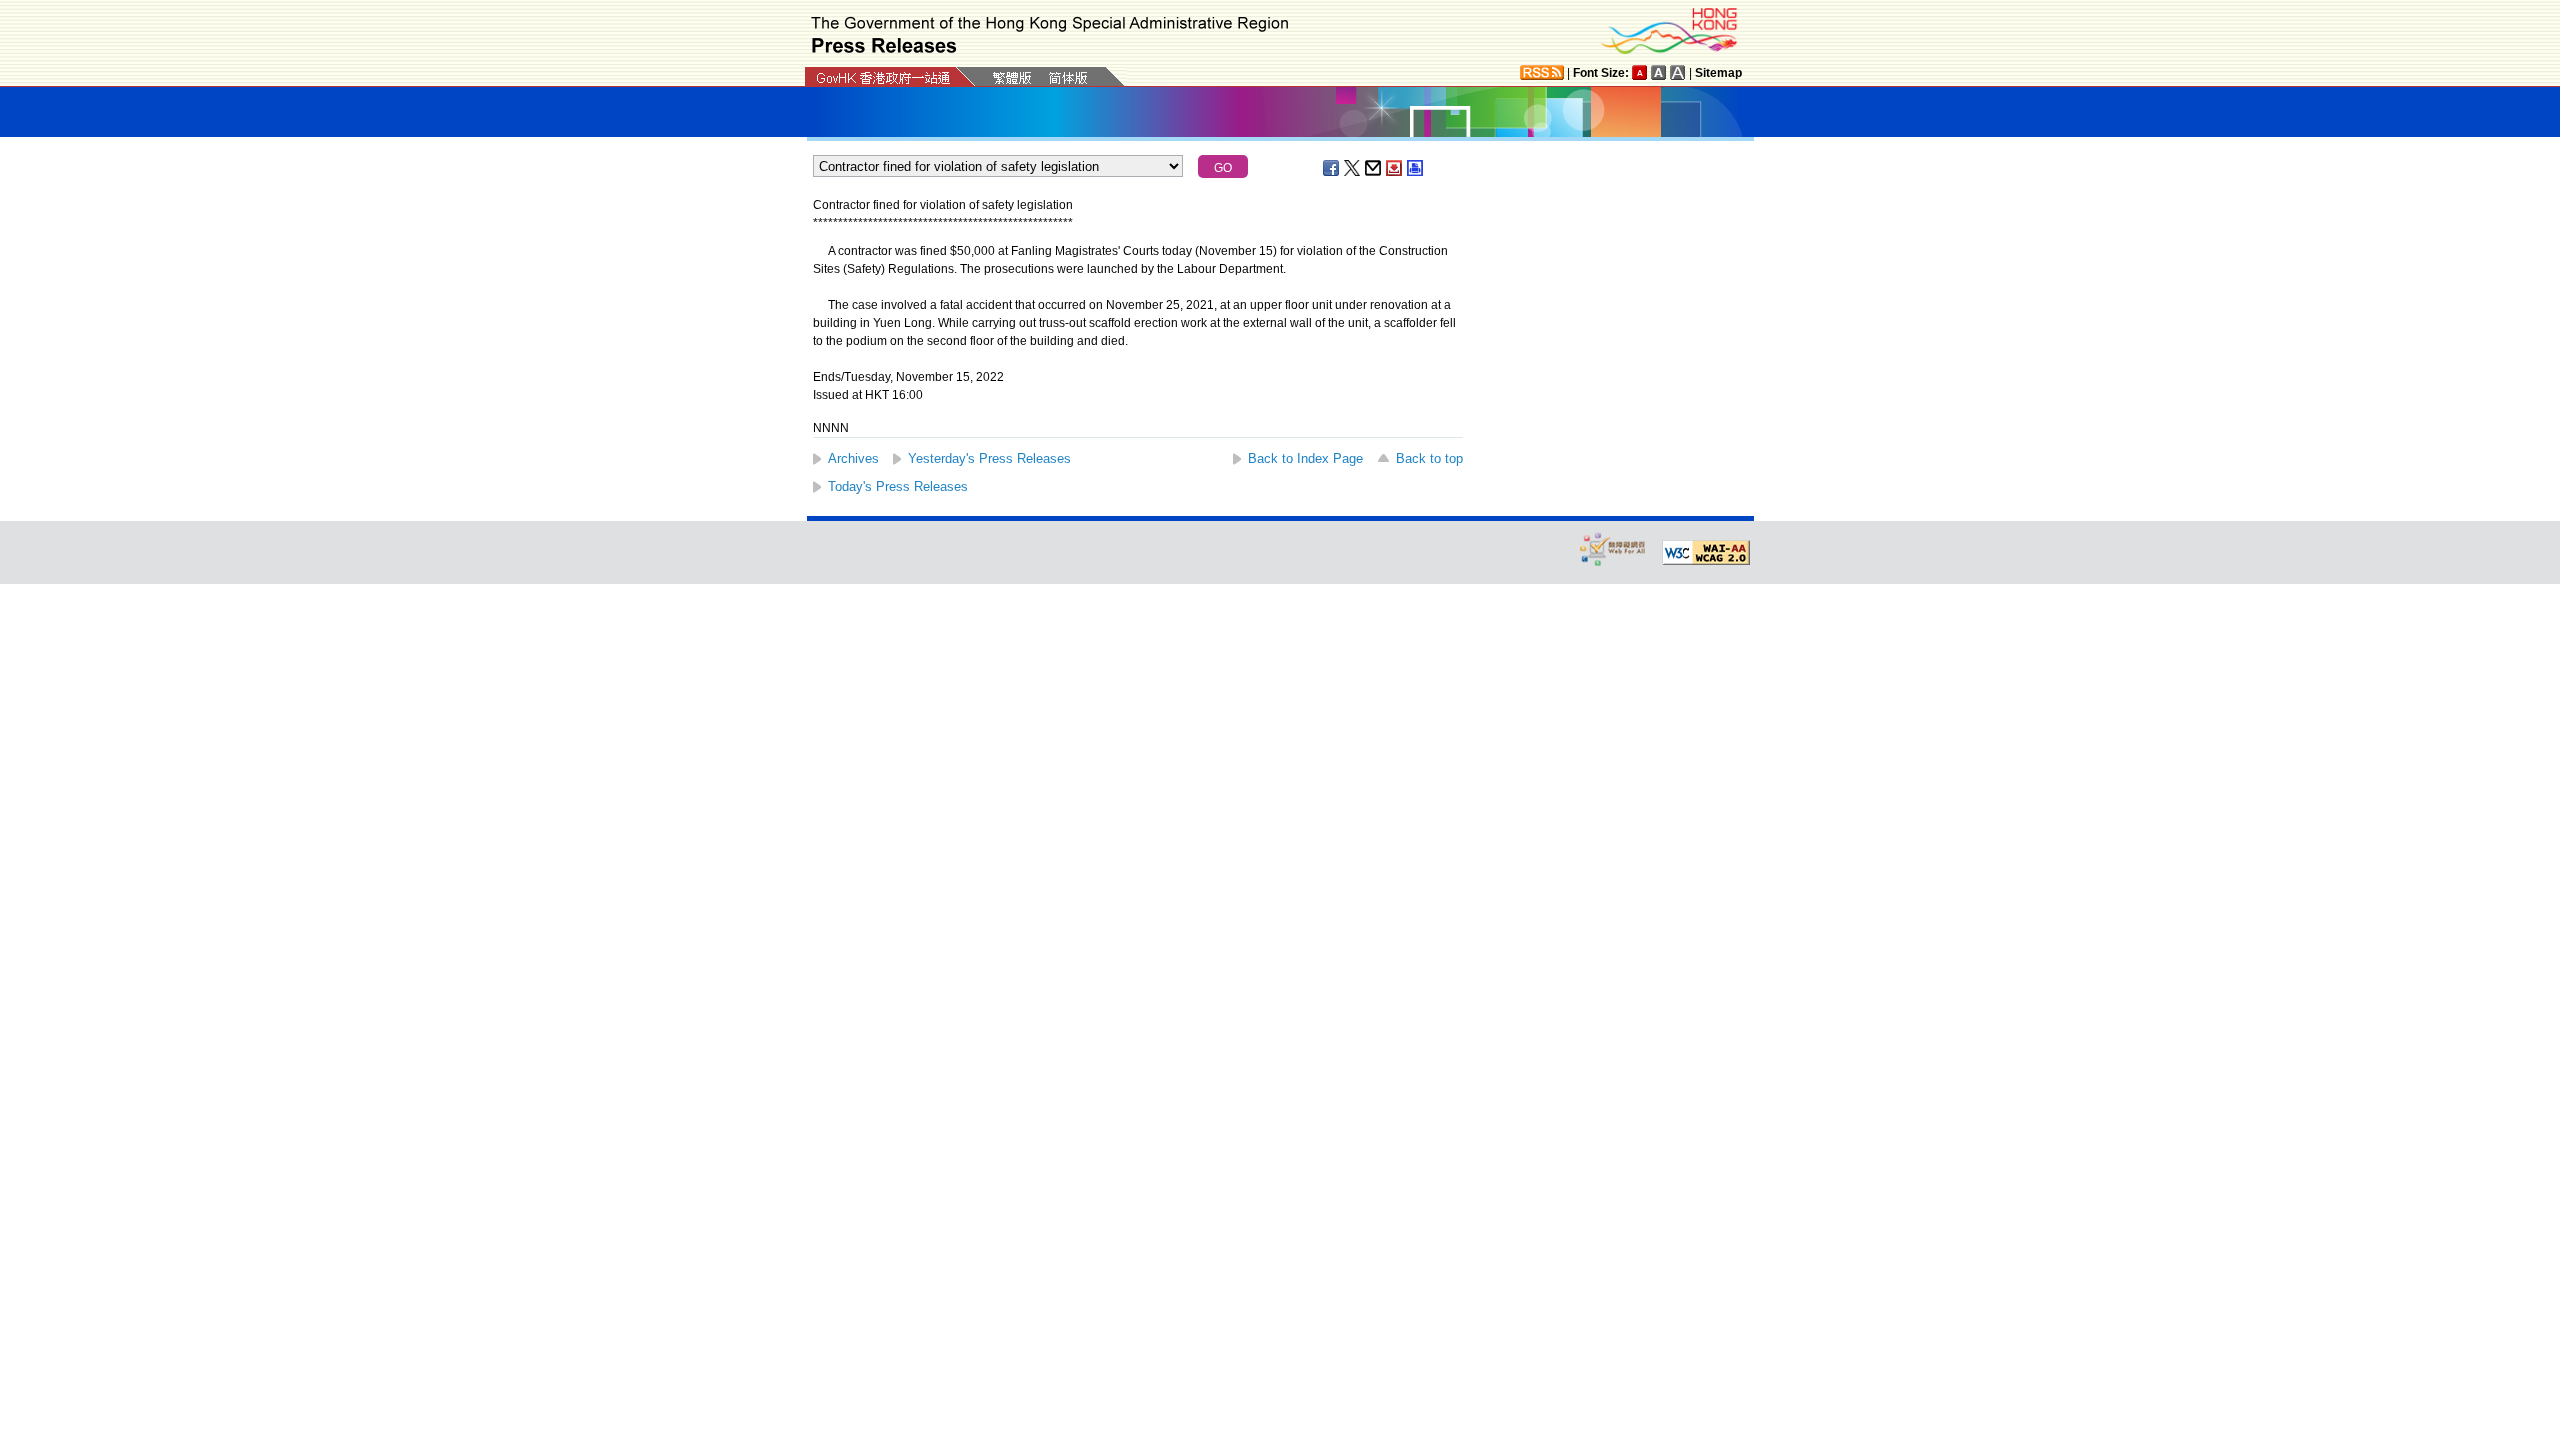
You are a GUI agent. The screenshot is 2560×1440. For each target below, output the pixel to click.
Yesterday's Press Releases (989, 458)
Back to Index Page (1305, 458)
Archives (853, 458)
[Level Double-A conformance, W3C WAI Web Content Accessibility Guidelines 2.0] (1706, 553)
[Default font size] (1640, 72)
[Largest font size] (1678, 72)
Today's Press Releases (898, 486)
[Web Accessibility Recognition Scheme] (1613, 548)
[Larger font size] (1659, 72)
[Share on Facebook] (1332, 168)
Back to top (1429, 458)
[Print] (1416, 168)
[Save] (1395, 168)
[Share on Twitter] (1353, 168)
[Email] (1374, 168)
